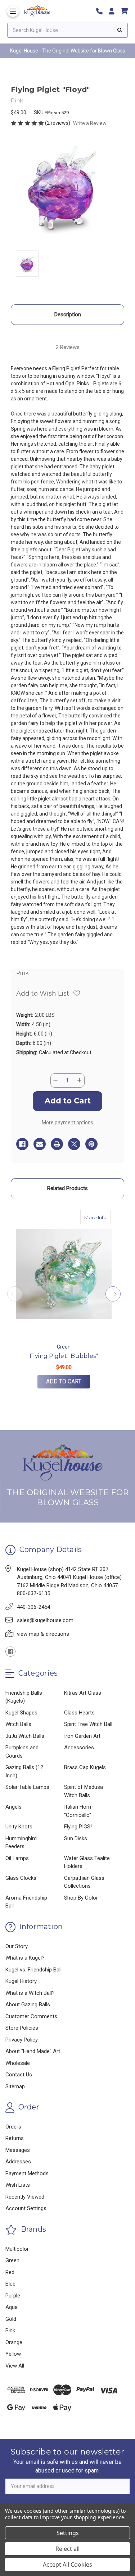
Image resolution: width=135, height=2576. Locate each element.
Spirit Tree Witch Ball (88, 1724)
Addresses (18, 2162)
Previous (15, 1294)
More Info (97, 1217)
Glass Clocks (21, 1878)
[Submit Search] (120, 30)
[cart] (124, 11)
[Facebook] (22, 1144)
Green (12, 2260)
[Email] (40, 1144)
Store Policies (22, 2028)
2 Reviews (68, 347)
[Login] (114, 11)
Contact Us (19, 2075)
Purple (13, 2296)
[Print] (57, 1144)
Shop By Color (81, 1898)
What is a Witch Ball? (30, 1993)
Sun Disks (76, 1838)
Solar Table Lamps (27, 1787)
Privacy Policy (22, 2040)
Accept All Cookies (67, 2564)
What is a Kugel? (25, 1958)
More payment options (67, 1122)
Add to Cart (64, 1381)
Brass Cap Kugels (85, 1767)
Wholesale (18, 2063)
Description (68, 314)
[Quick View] (103, 1217)
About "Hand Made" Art (33, 2051)
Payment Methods (27, 2173)
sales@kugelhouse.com (45, 1620)
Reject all (67, 2549)
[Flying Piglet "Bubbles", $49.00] (64, 1274)
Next (113, 1294)
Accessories (79, 1748)
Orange (14, 2342)
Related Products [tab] (67, 1188)
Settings (68, 2533)
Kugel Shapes (21, 1713)
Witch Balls (18, 1724)
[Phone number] (102, 11)
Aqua (12, 2307)
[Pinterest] (91, 1144)
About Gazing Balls (28, 2005)
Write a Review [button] (90, 123)
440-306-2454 (33, 1607)
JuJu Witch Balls (25, 1736)
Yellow (13, 2354)
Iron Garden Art (82, 1736)
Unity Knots (19, 1827)
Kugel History (21, 1981)
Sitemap (15, 2086)
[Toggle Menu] (13, 11)
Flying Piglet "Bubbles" (64, 1356)
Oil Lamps (17, 1858)
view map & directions (43, 1634)
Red (10, 2272)
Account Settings (26, 2208)
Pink (10, 2331)
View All (15, 2366)
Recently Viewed (25, 2197)
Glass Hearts (79, 1713)
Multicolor (17, 2249)
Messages (18, 2150)
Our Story (17, 1946)
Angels (13, 1807)
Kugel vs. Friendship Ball (33, 1970)
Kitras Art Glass (83, 1693)
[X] (74, 1144)
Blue (10, 2284)
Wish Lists (18, 2185)
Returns (15, 2138)
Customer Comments (31, 2016)
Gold (11, 2319)
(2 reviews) (58, 123)
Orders (13, 2127)
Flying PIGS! (78, 1827)
